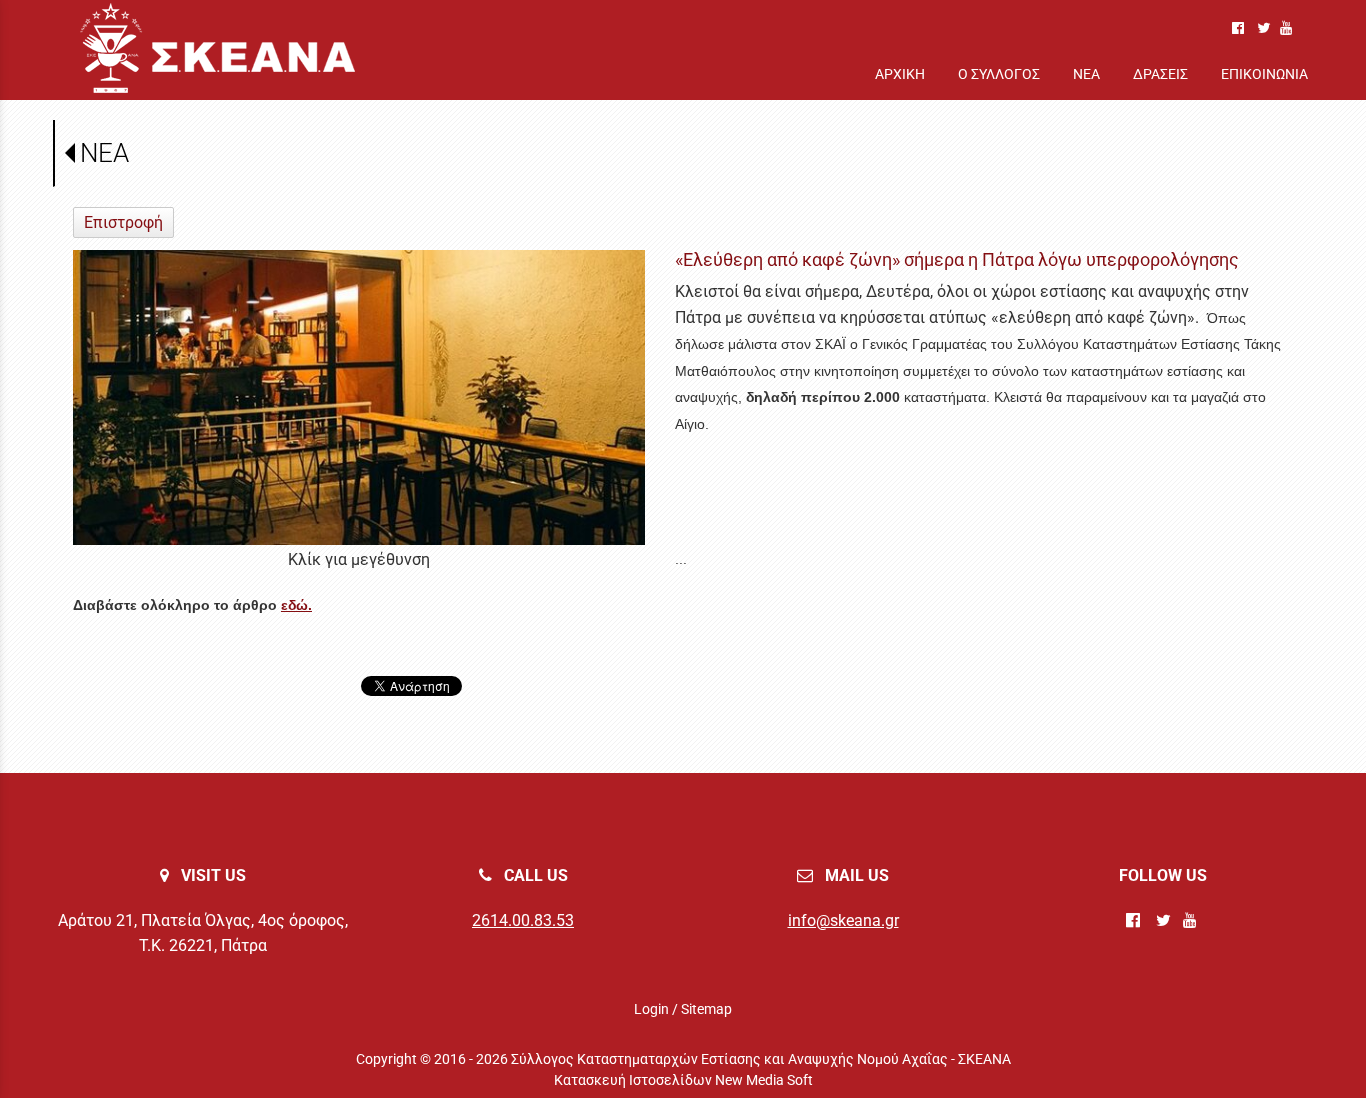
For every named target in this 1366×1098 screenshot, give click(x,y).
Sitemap (706, 1009)
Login (651, 1009)
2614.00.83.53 (523, 920)
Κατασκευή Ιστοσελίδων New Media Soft (683, 1080)
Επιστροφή (123, 222)
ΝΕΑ (104, 153)
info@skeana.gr (843, 920)
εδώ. (296, 605)
